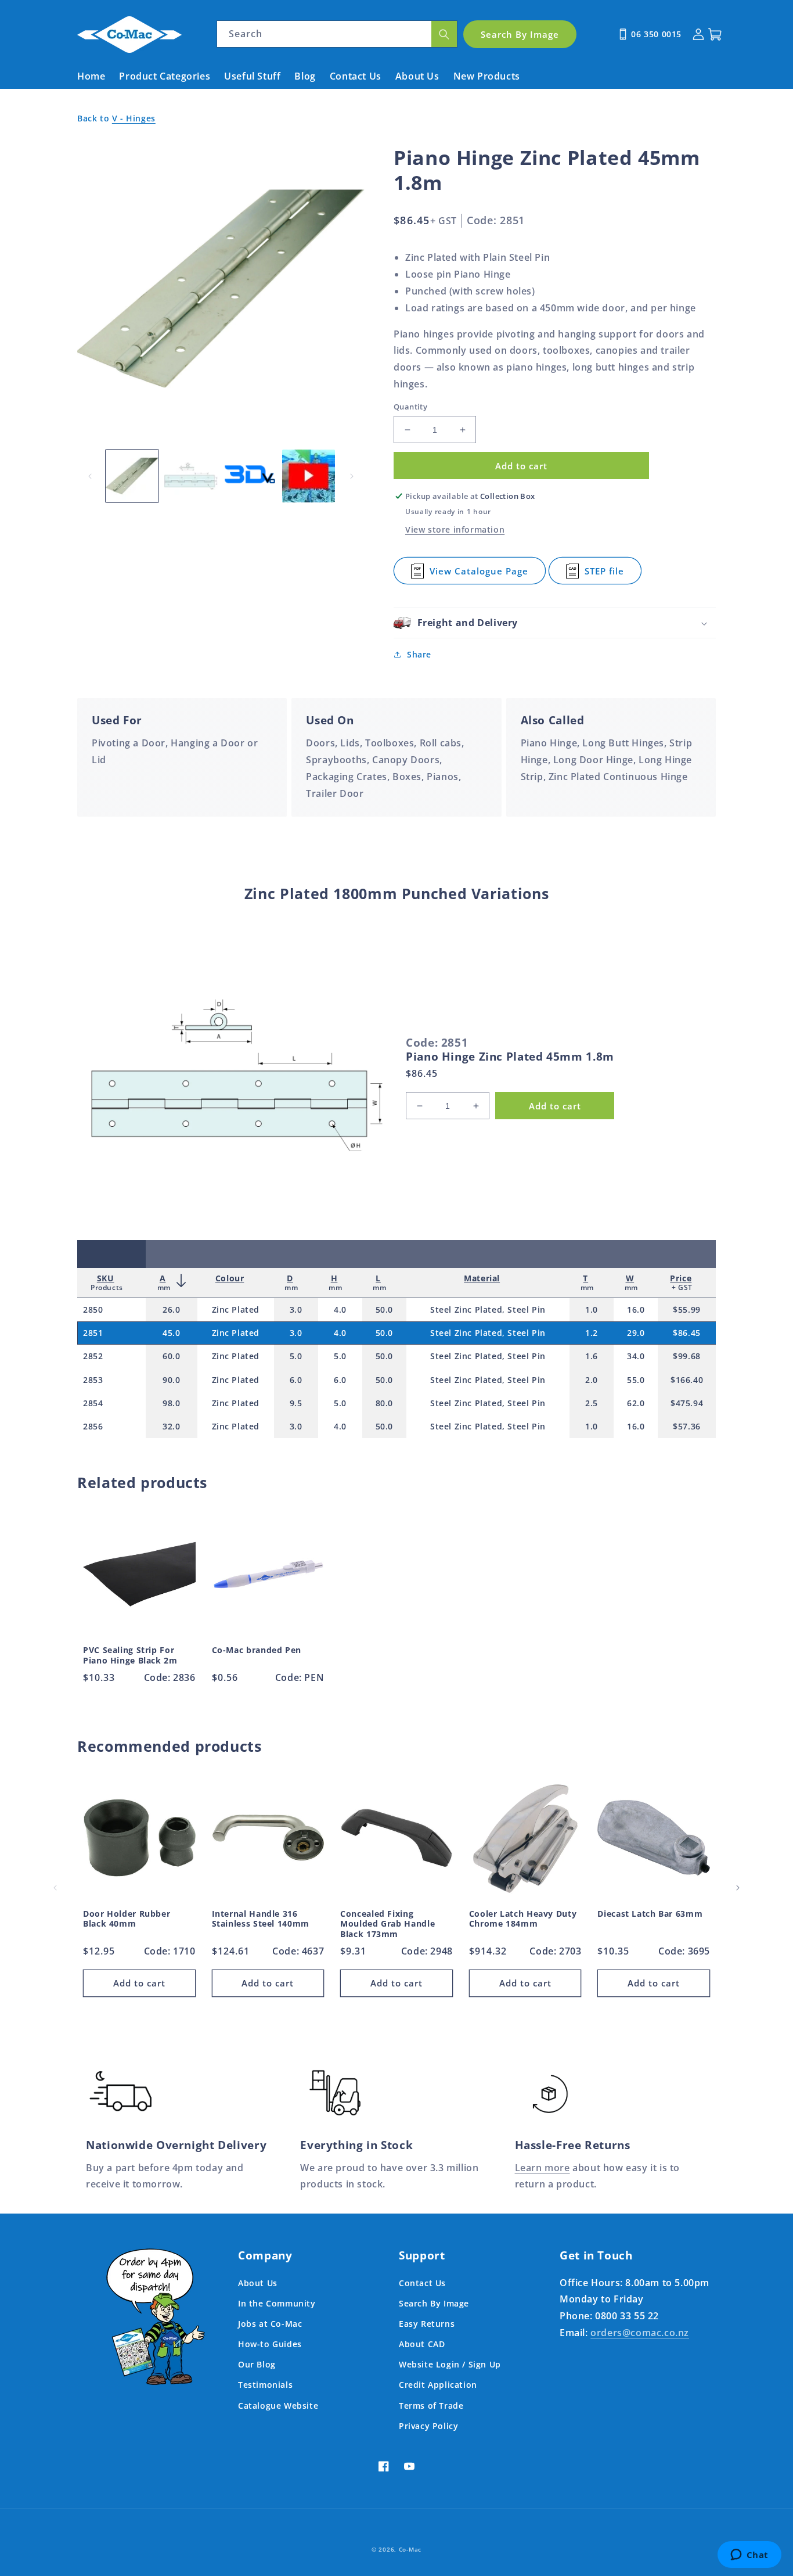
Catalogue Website (278, 2406)
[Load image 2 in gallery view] (191, 476)
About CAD (422, 2344)
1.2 (592, 1333)
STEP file (605, 575)
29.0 (636, 1333)
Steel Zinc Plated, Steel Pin (488, 1309)
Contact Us (422, 2283)
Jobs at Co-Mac (270, 2324)
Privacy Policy (428, 2426)
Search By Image (434, 2303)
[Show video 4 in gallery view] (309, 476)
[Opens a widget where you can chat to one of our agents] (749, 2556)
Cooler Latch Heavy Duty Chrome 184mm (523, 1919)
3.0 (296, 1309)
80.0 (384, 1403)
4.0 (340, 1309)
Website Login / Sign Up (450, 2364)
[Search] (444, 34)
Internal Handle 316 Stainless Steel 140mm (261, 1919)
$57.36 (687, 1426)
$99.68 (687, 1356)
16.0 (636, 1309)
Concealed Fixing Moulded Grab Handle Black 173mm (388, 1924)
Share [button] (419, 654)
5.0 (296, 1356)
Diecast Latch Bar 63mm (650, 1914)
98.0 (171, 1403)
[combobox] (337, 34)
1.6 (592, 1356)
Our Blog (257, 2364)
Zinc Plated (236, 1309)
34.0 (636, 1356)
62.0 (636, 1403)
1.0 (592, 1309)
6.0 (296, 1380)
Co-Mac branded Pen (257, 1650)
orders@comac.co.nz (640, 2333)
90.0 (171, 1380)
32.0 (171, 1426)
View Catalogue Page (479, 575)
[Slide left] (90, 476)
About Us (258, 2283)
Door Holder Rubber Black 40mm (127, 1919)
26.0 (171, 1309)
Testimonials (265, 2385)
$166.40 (687, 1380)
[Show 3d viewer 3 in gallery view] (250, 476)
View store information (455, 529)
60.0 (171, 1356)
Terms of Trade (431, 2406)
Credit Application (438, 2385)
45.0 (171, 1333)
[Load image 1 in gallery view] (132, 476)
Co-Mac (410, 2549)
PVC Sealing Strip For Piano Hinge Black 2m (130, 1655)
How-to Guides (270, 2344)
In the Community (277, 2303)
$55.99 (687, 1309)
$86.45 (687, 1333)
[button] (555, 623)
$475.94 (687, 1403)
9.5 (296, 1403)
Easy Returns (427, 2324)
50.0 (384, 1309)
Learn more (543, 2168)
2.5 (592, 1403)
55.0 (636, 1380)
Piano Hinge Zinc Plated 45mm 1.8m (510, 1057)
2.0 (592, 1380)
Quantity (410, 407)
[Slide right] (352, 476)
